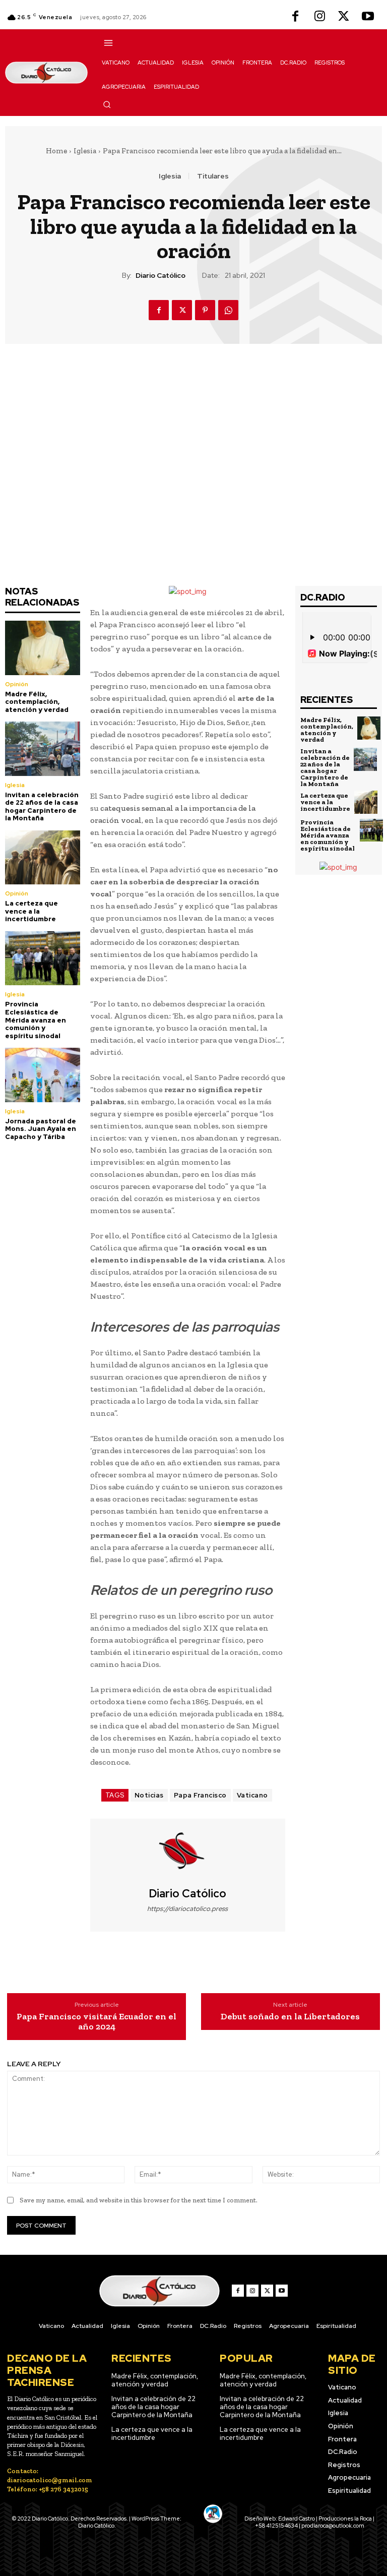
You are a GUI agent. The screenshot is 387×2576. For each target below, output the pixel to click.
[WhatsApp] (228, 310)
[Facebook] (295, 17)
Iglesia (85, 151)
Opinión (17, 684)
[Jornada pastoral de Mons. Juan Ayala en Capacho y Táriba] (43, 1075)
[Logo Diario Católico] (46, 72)
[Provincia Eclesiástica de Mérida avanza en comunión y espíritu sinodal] (43, 958)
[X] (344, 17)
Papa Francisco (200, 1795)
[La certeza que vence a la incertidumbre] (43, 857)
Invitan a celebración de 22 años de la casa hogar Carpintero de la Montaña (42, 807)
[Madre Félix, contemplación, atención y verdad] (43, 648)
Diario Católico (160, 276)
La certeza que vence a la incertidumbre (31, 911)
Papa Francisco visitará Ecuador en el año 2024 (96, 2022)
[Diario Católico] (187, 1853)
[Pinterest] (205, 310)
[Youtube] (368, 17)
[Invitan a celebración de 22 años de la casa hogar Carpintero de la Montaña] (43, 748)
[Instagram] (319, 17)
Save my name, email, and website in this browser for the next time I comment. (139, 2200)
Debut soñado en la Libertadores (290, 2017)
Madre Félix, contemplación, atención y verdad (37, 702)
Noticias (149, 1795)
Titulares (213, 176)
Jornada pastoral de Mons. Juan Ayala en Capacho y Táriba (41, 1129)
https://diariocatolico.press (187, 1909)
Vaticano (252, 1795)
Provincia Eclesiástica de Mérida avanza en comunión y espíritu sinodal (36, 1020)
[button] (107, 104)
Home (56, 151)
